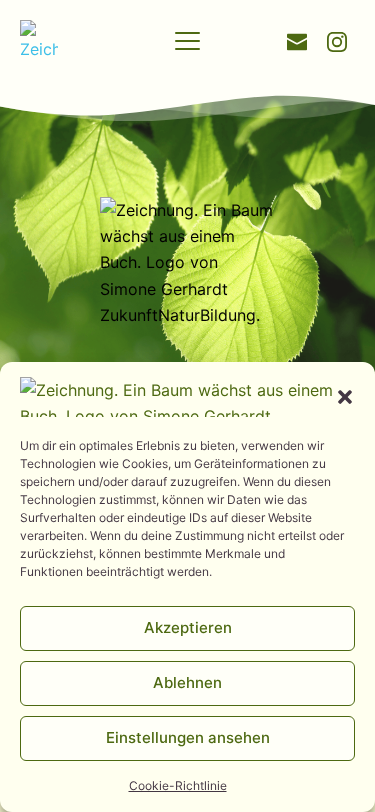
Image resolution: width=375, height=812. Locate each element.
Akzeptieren (188, 627)
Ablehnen (187, 682)
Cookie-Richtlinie (178, 785)
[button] (345, 397)
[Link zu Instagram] (337, 40)
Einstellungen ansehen (188, 737)
